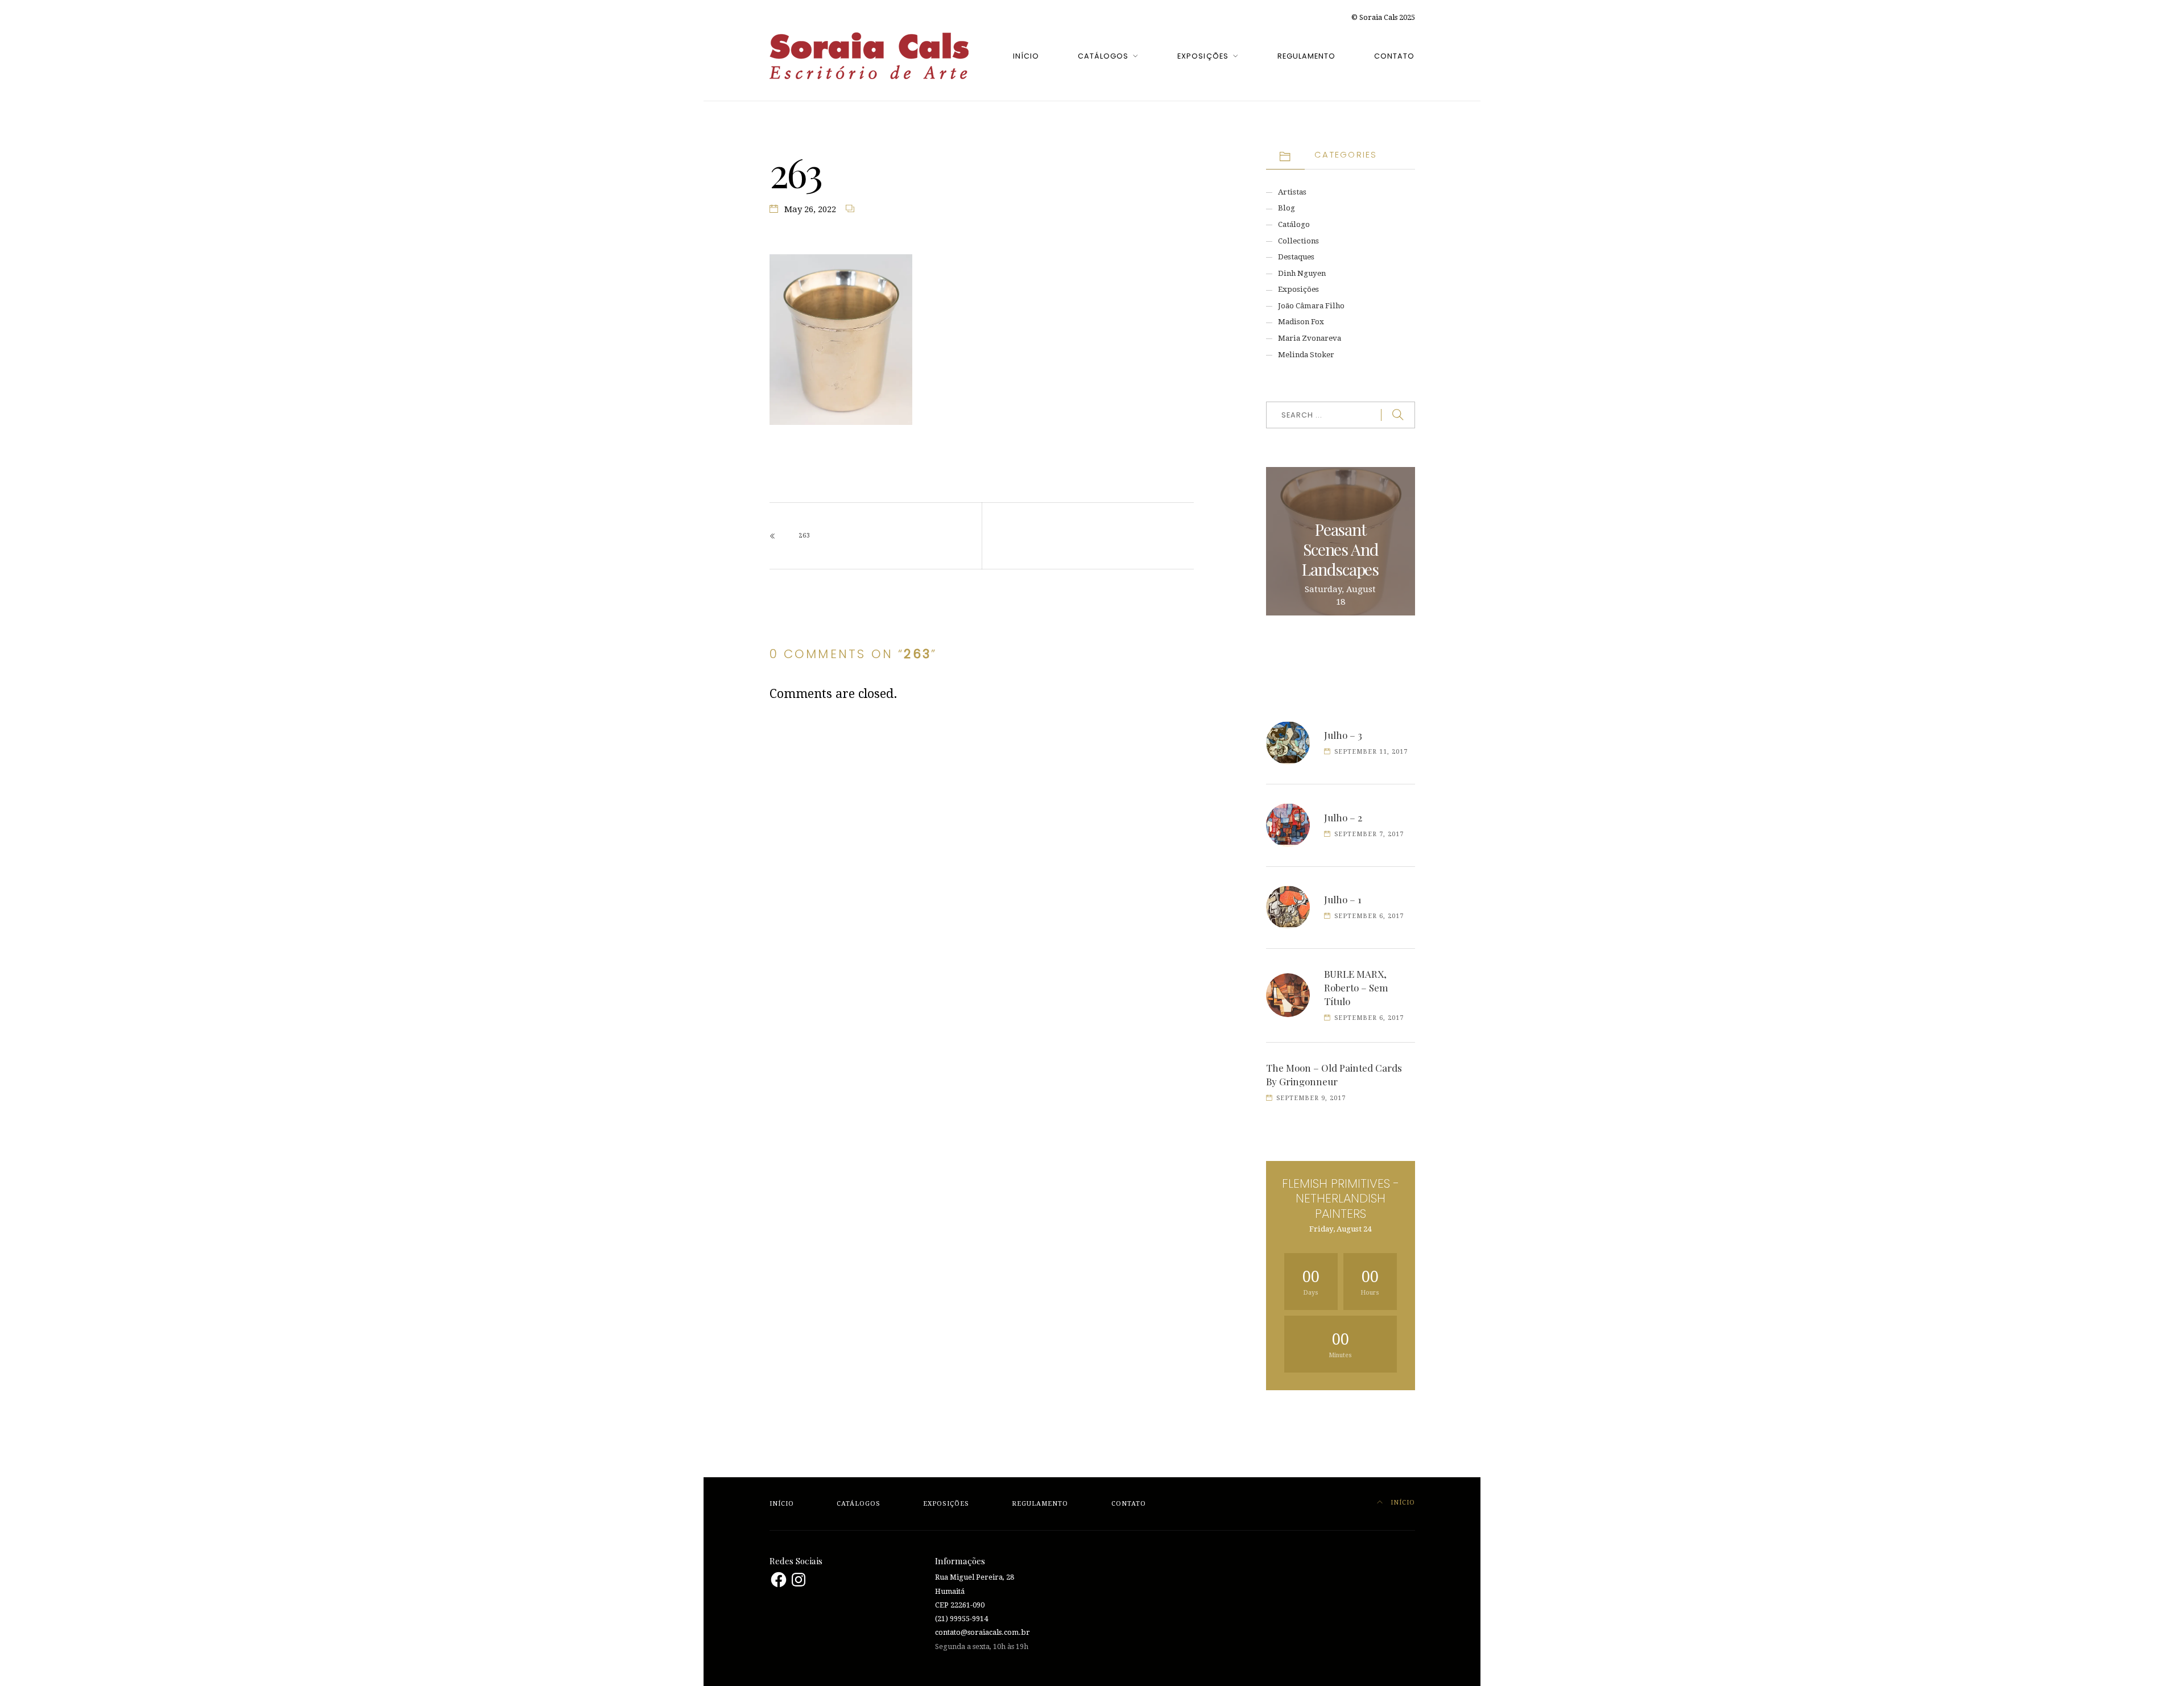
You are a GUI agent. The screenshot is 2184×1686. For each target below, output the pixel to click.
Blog (1287, 208)
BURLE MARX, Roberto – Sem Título (1356, 987)
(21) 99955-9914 (961, 1619)
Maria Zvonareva (1310, 338)
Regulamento (1306, 56)
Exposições (1203, 56)
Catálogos (1103, 56)
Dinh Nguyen (1302, 273)
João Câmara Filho (1311, 306)
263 (804, 536)
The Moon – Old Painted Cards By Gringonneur (1334, 1075)
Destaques (1296, 257)
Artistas (1292, 192)
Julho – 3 (1343, 735)
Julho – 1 (1343, 899)
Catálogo (1294, 224)
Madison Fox (1301, 322)
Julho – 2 (1343, 817)
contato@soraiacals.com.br (983, 1632)
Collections (1298, 241)
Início (1026, 56)
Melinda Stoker (1306, 355)
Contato (1394, 56)
